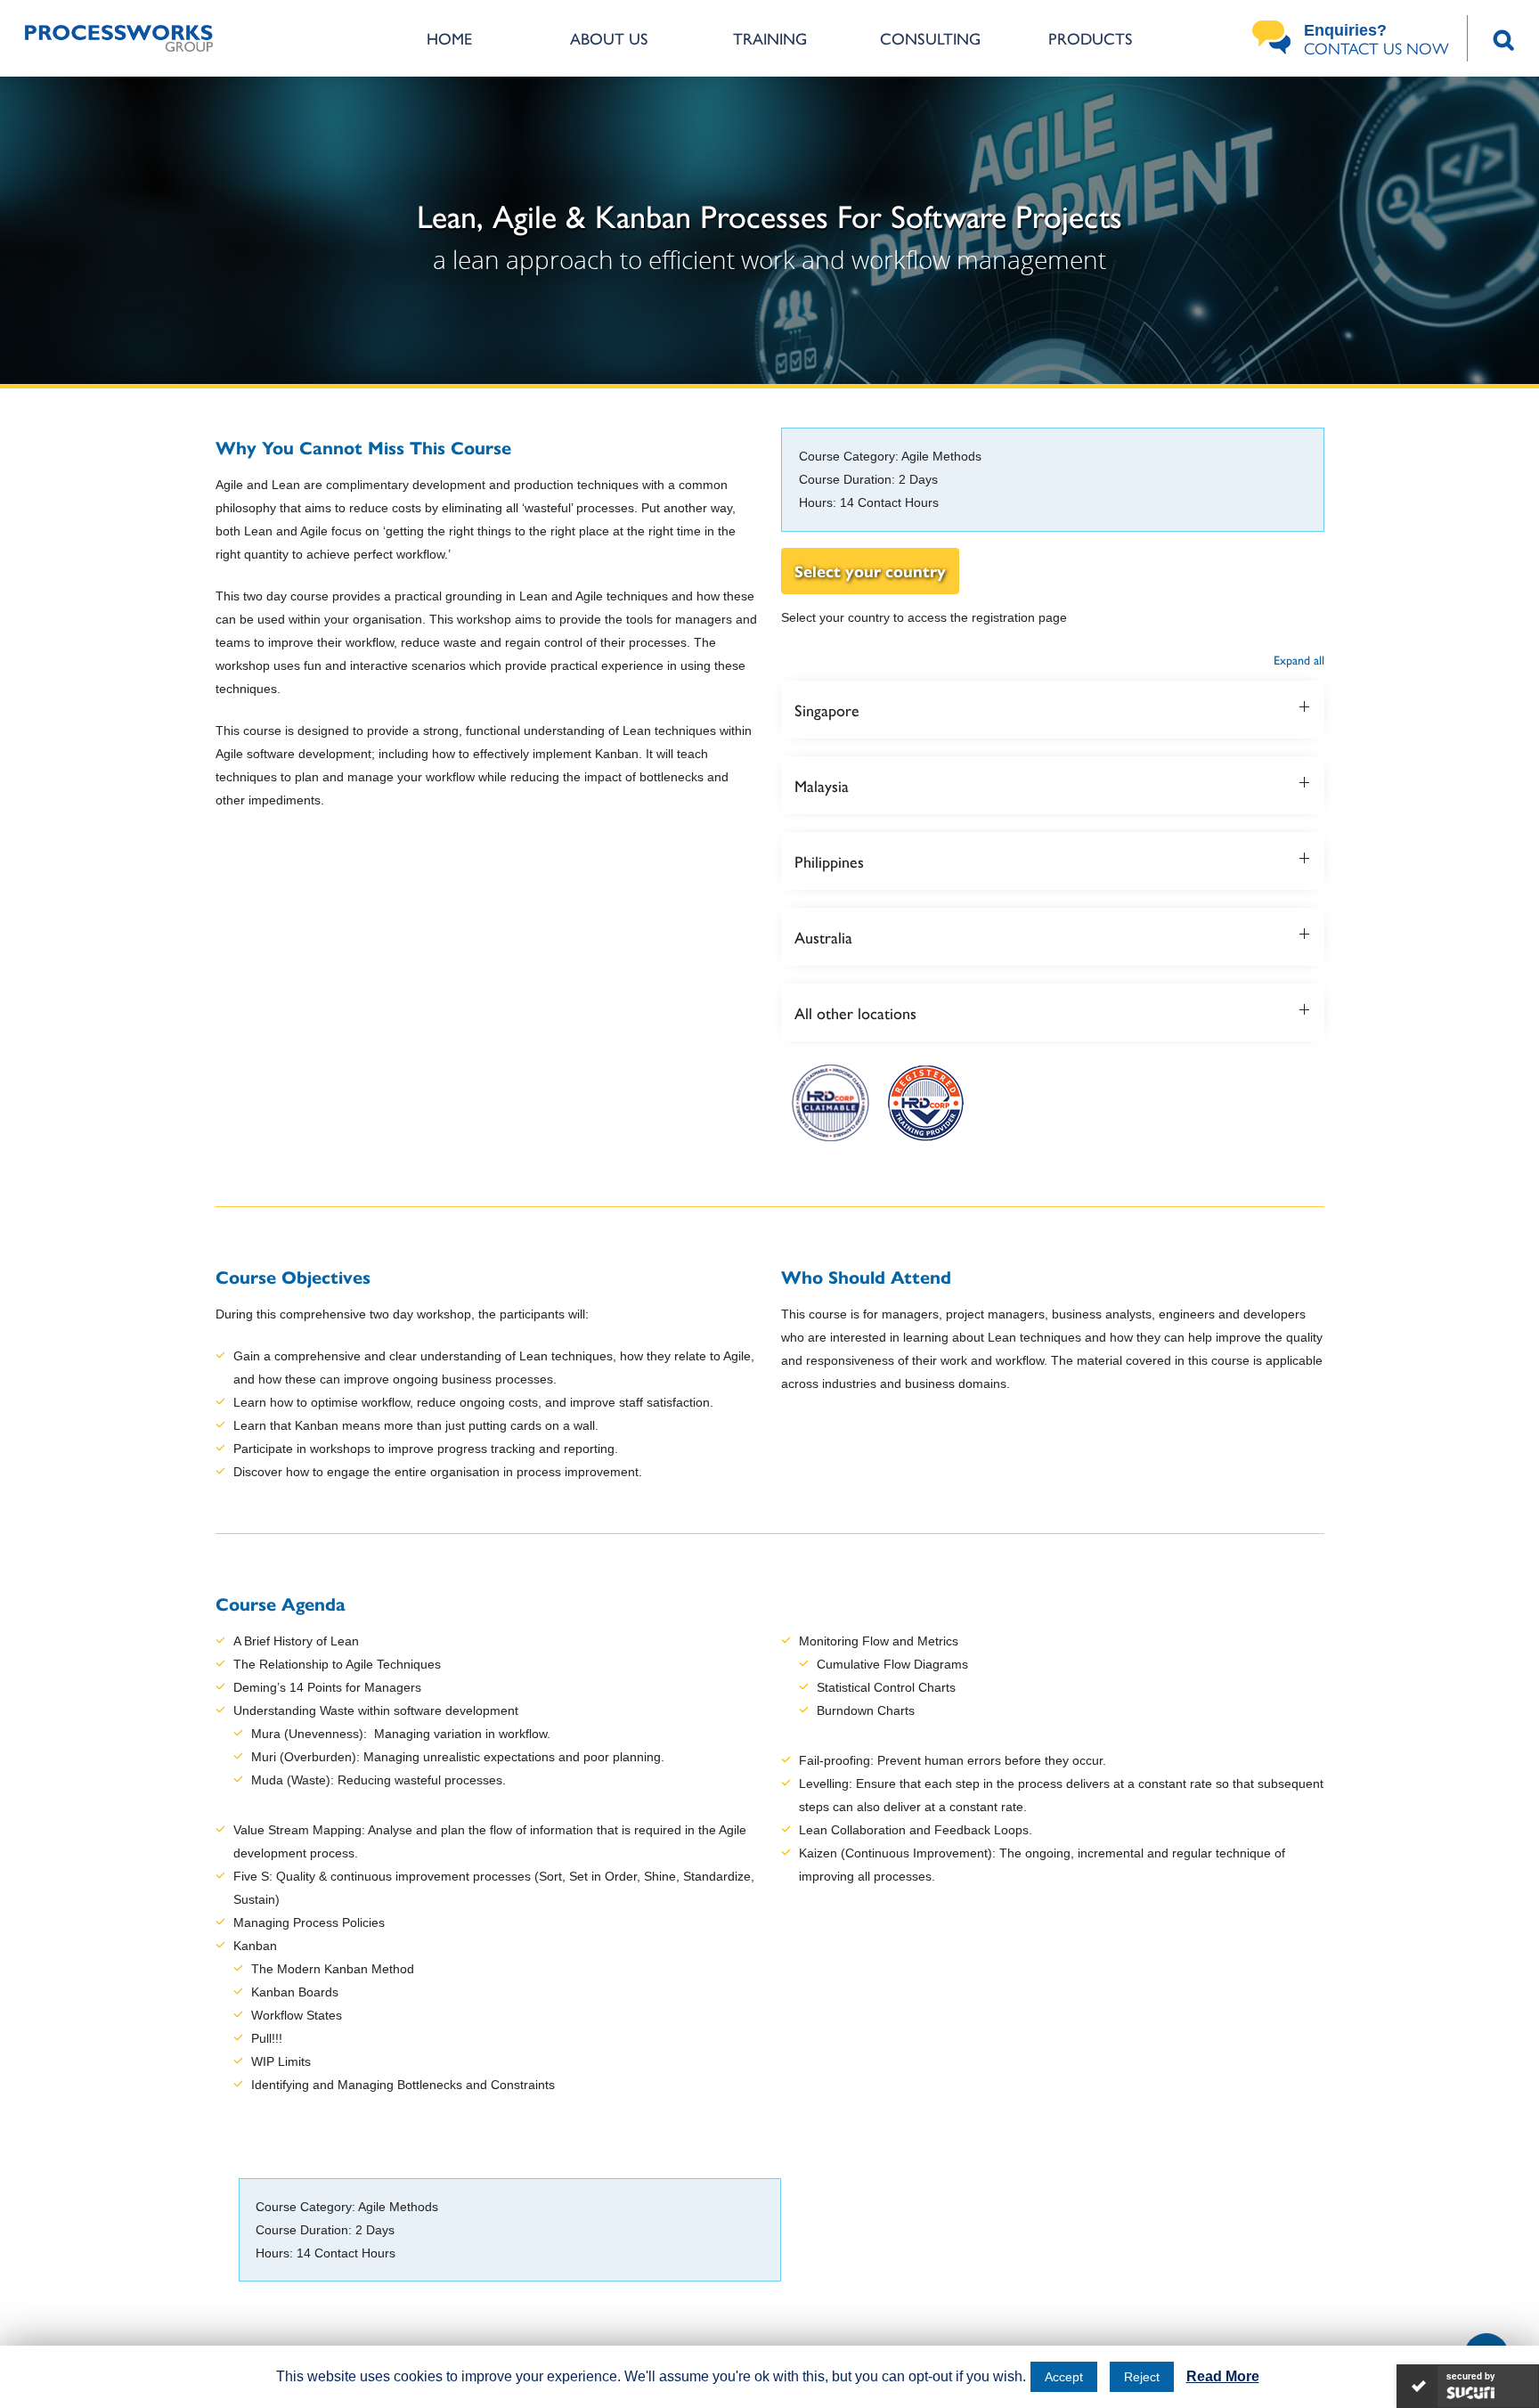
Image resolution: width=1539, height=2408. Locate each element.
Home (449, 38)
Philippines (829, 861)
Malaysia (822, 785)
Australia (823, 937)
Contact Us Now (1376, 40)
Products (1091, 38)
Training (770, 38)
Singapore (827, 710)
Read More (1223, 2376)
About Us (609, 38)
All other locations (855, 1012)
